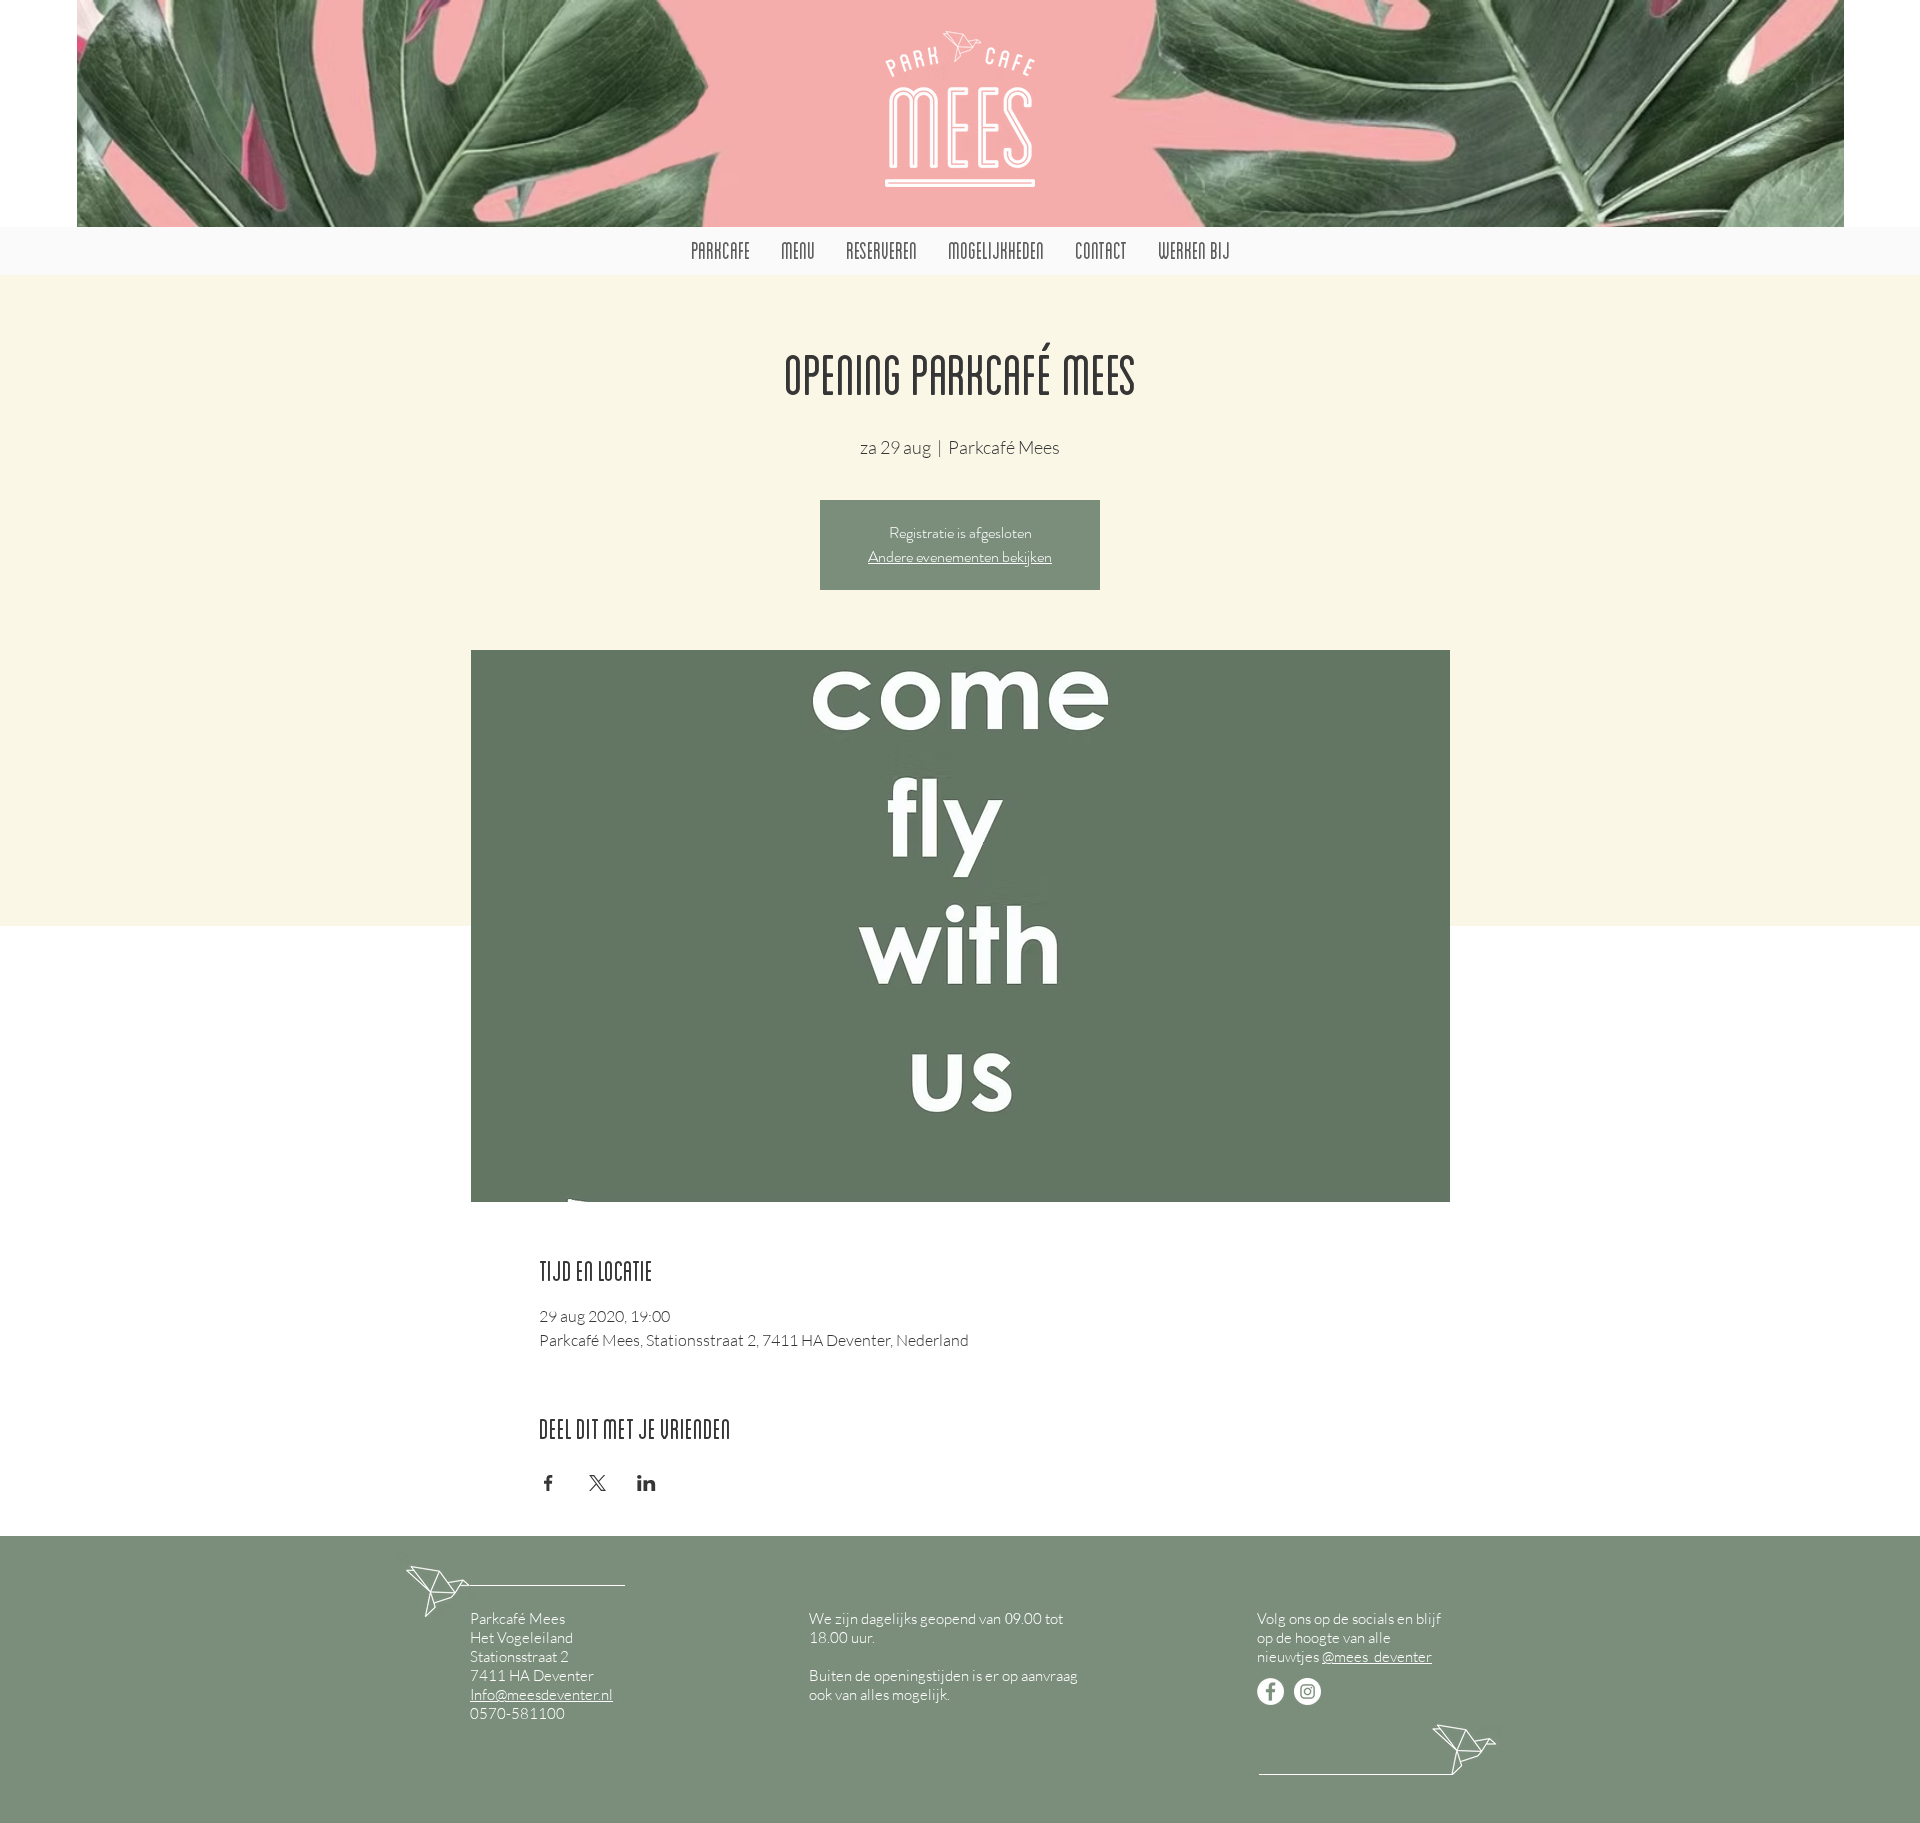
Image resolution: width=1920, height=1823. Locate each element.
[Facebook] (1270, 1691)
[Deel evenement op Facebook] (548, 1483)
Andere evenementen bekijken (960, 556)
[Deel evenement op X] (597, 1483)
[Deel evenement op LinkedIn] (646, 1483)
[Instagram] (1307, 1691)
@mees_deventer (1377, 1656)
